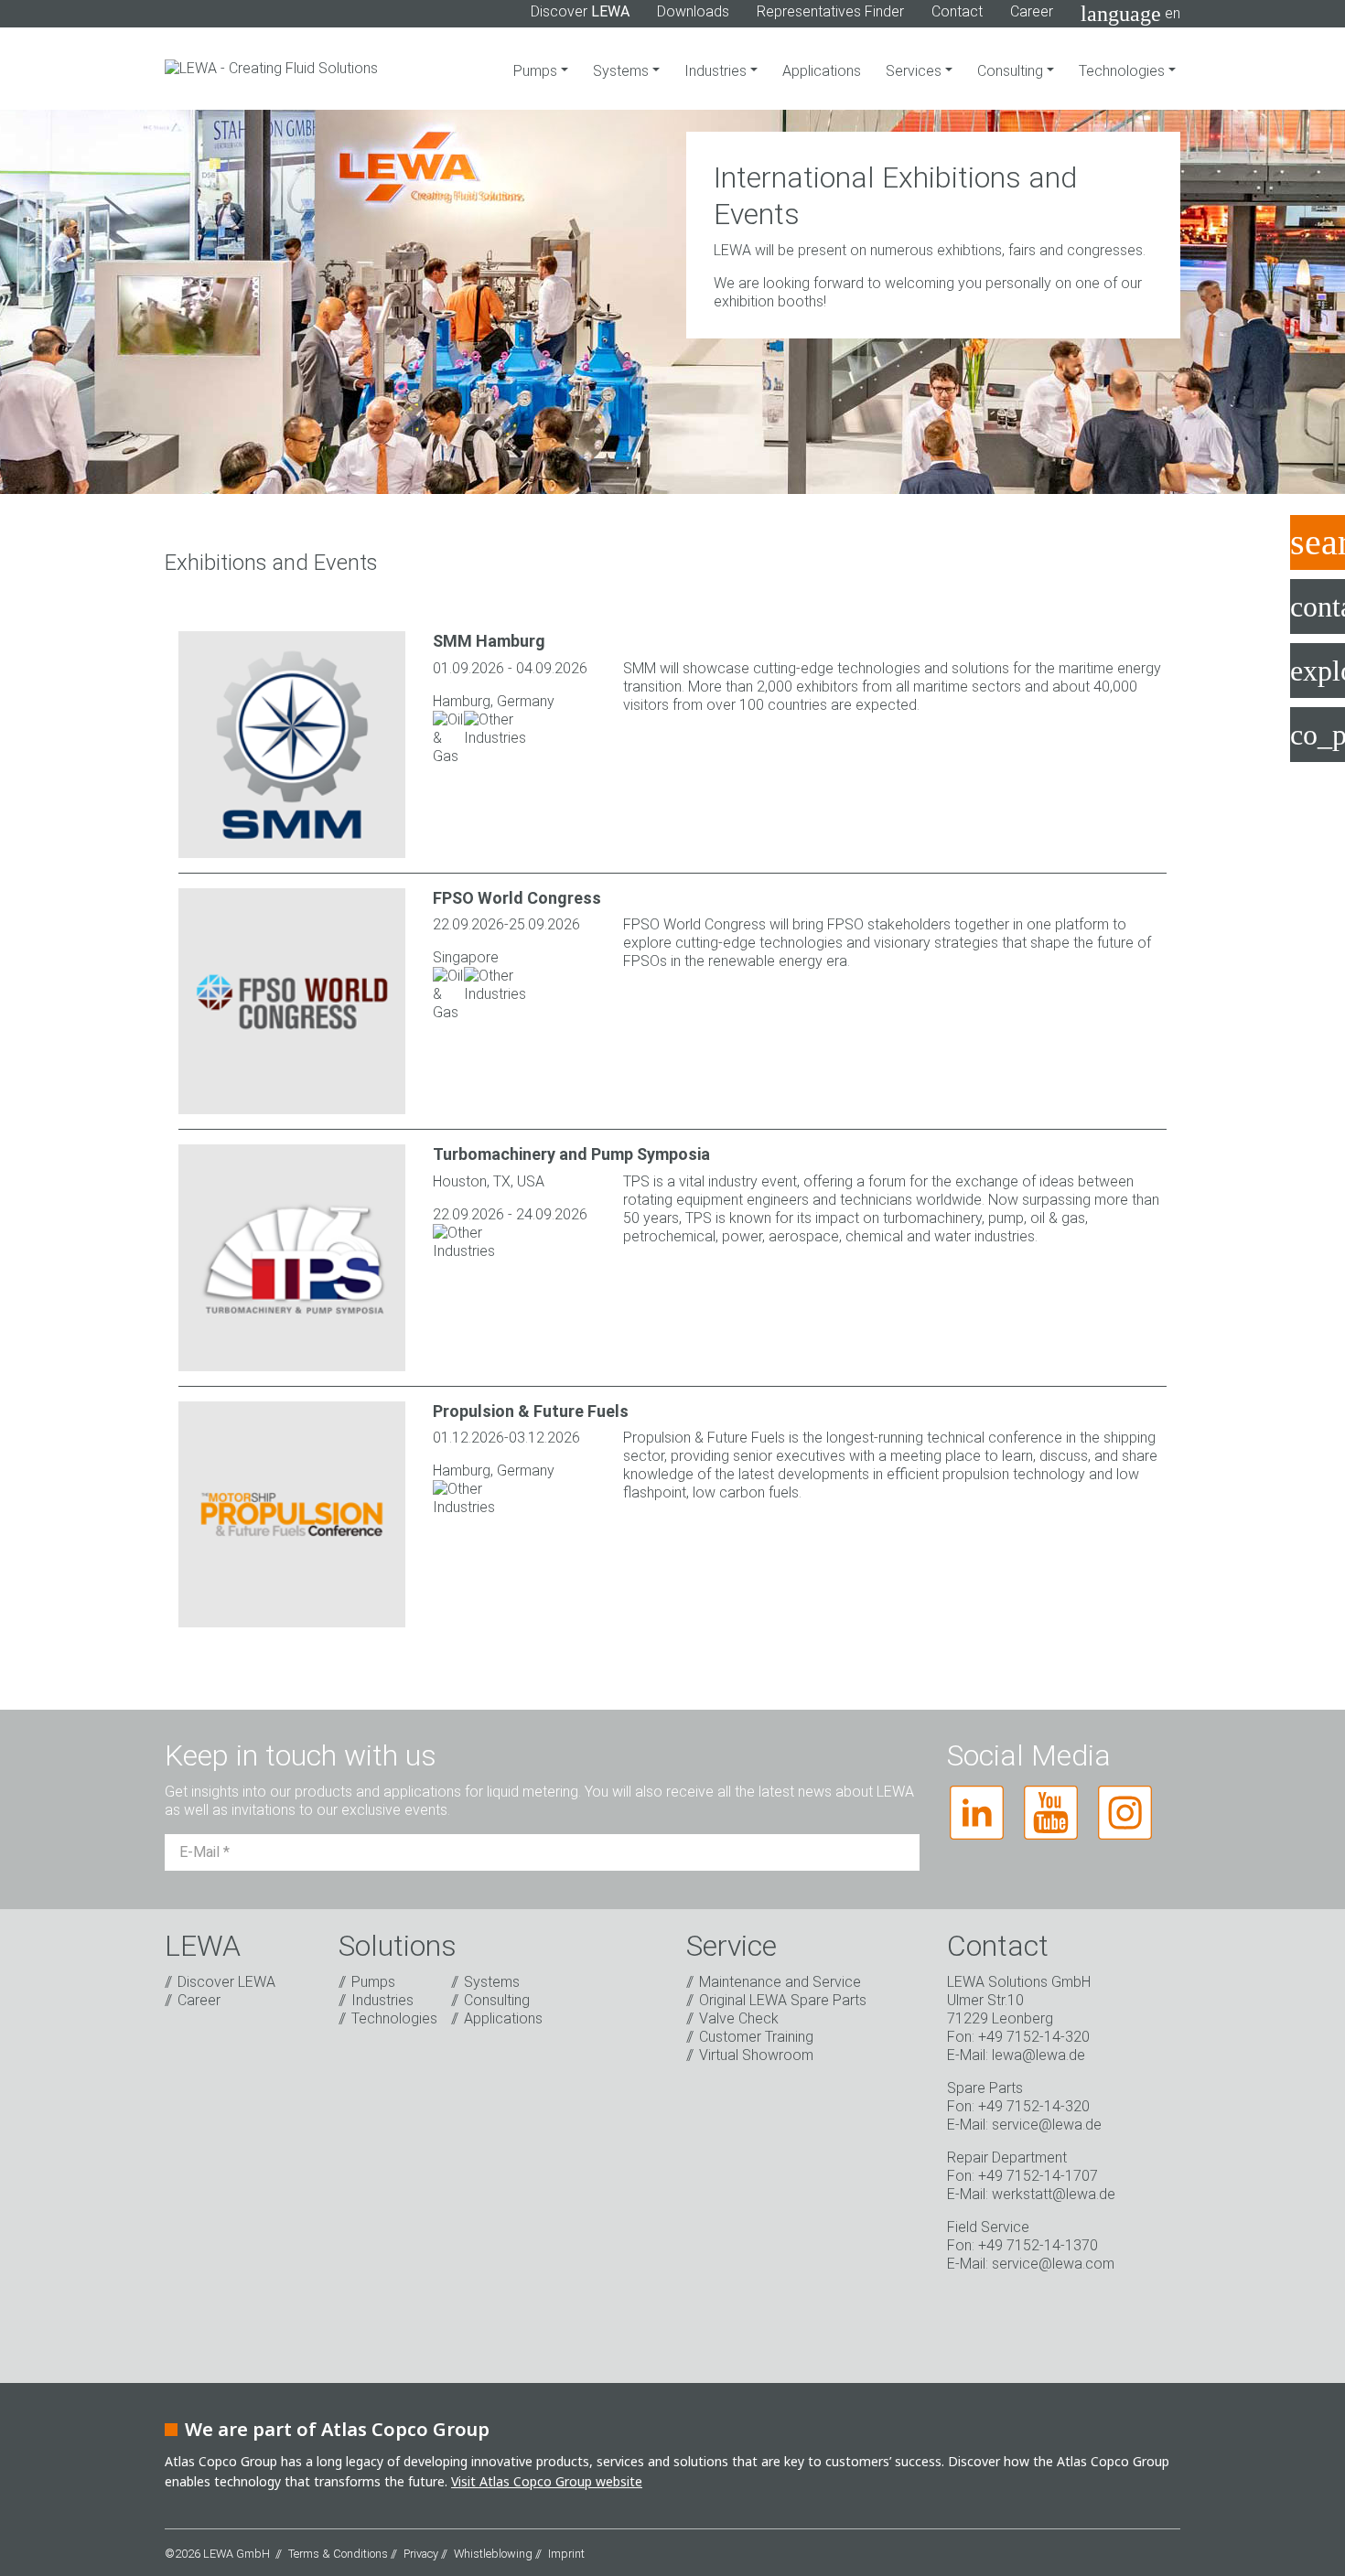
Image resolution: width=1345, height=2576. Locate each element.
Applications (822, 71)
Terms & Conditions (338, 2554)
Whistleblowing (493, 2554)
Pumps (537, 71)
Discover (580, 11)
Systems (623, 71)
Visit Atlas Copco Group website (547, 2481)
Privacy (421, 2554)
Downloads (693, 11)
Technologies (1124, 71)
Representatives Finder (830, 11)
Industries (717, 71)
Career (1032, 11)
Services (915, 71)
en (1130, 14)
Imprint (566, 2554)
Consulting (1012, 71)
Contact (957, 11)
